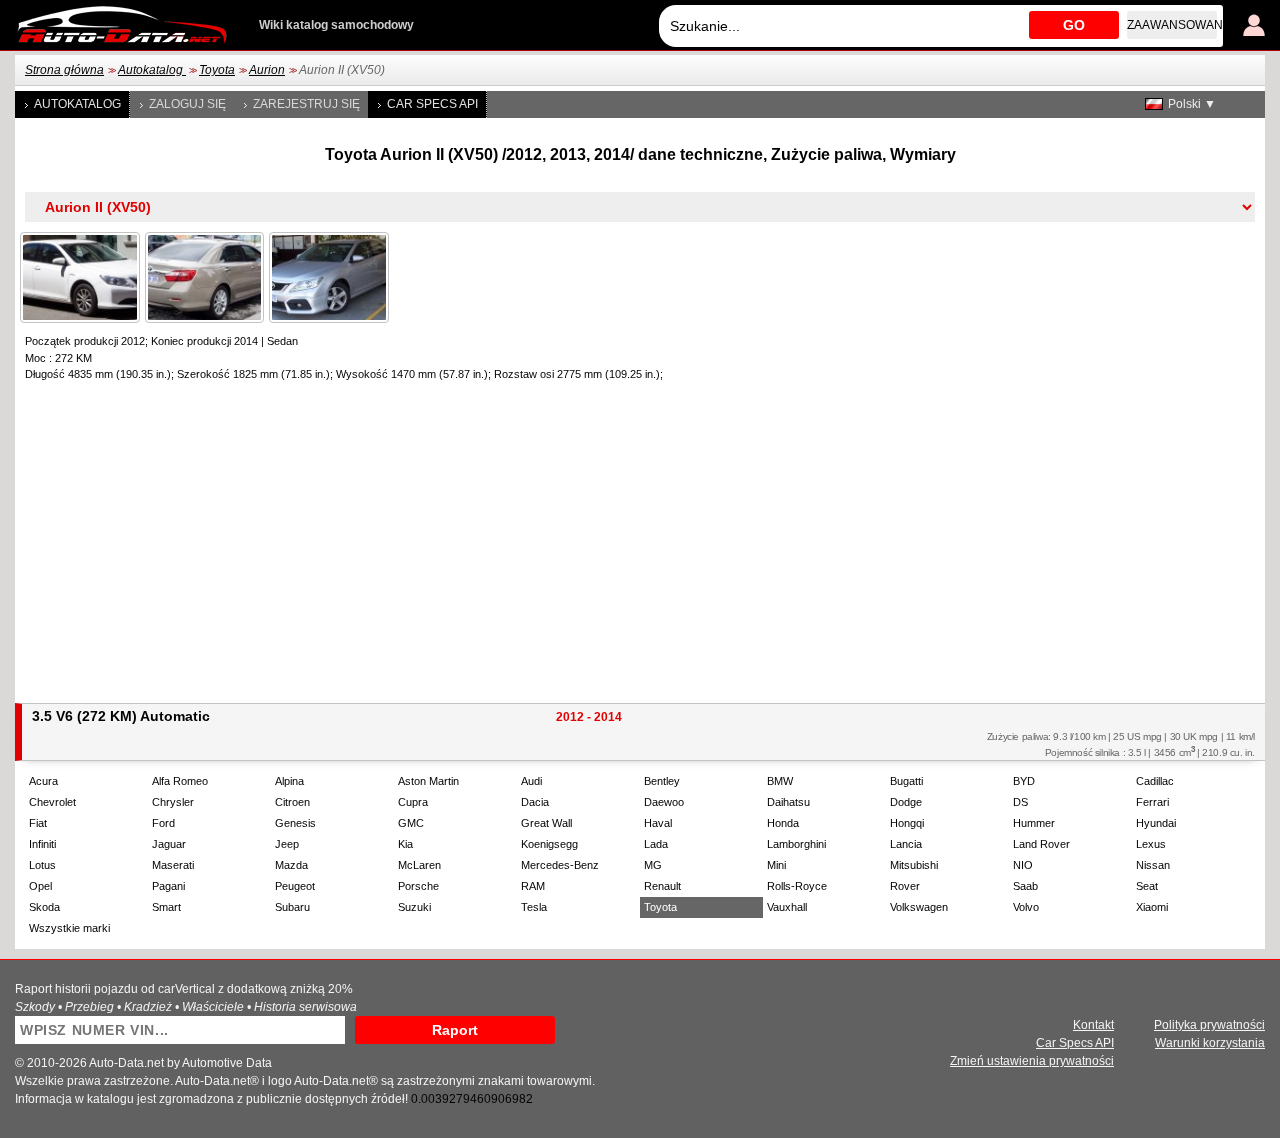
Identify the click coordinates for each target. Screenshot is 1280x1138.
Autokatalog (152, 70)
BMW (780, 781)
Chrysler (173, 802)
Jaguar (169, 844)
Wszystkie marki (69, 928)
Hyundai (1156, 823)
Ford (163, 823)
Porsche (418, 886)
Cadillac (1155, 781)
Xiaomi (1152, 907)
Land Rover (1041, 844)
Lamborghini (796, 844)
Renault (662, 886)
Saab (1025, 886)
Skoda (44, 907)
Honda (783, 823)
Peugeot (295, 886)
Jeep (287, 844)
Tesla (534, 907)
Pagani (168, 886)
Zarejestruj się (306, 104)
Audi (531, 781)
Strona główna (64, 70)
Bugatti (906, 781)
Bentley (662, 781)
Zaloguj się (187, 104)
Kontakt (1093, 1025)
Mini (776, 865)
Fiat (38, 823)
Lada (656, 844)
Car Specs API (432, 104)
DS (1020, 802)
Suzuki (414, 907)
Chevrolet (52, 802)
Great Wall (546, 823)
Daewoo (664, 802)
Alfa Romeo (180, 781)
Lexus (1151, 844)
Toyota (217, 70)
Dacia (535, 802)
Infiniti (42, 844)
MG (653, 865)
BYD (1024, 781)
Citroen (292, 802)
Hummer (1034, 823)
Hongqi (907, 823)
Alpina (289, 781)
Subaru (292, 907)
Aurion (267, 70)
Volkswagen (919, 907)
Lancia (906, 844)
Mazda (291, 865)
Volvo (1026, 907)
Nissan (1153, 865)
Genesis (295, 823)
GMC (411, 823)
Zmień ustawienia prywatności (1032, 1061)
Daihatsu (788, 802)
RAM (533, 886)
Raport (455, 1030)
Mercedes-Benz (560, 865)
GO (1074, 25)
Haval (658, 823)
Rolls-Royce (797, 886)
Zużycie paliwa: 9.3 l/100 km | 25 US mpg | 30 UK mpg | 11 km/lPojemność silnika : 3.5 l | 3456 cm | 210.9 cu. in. (1121, 744)
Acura (43, 781)
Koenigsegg (549, 844)
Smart (166, 907)
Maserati (173, 865)
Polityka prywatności (1209, 1025)
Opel (40, 886)
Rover (905, 886)
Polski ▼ (1192, 104)
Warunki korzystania (1210, 1043)
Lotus (42, 865)
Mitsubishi (914, 865)
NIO (1023, 865)
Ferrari (1152, 802)
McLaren (419, 865)
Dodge (906, 802)
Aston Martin (428, 781)
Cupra (413, 802)
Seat (1147, 886)
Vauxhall (787, 907)
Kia (405, 844)
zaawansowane (1172, 25)
